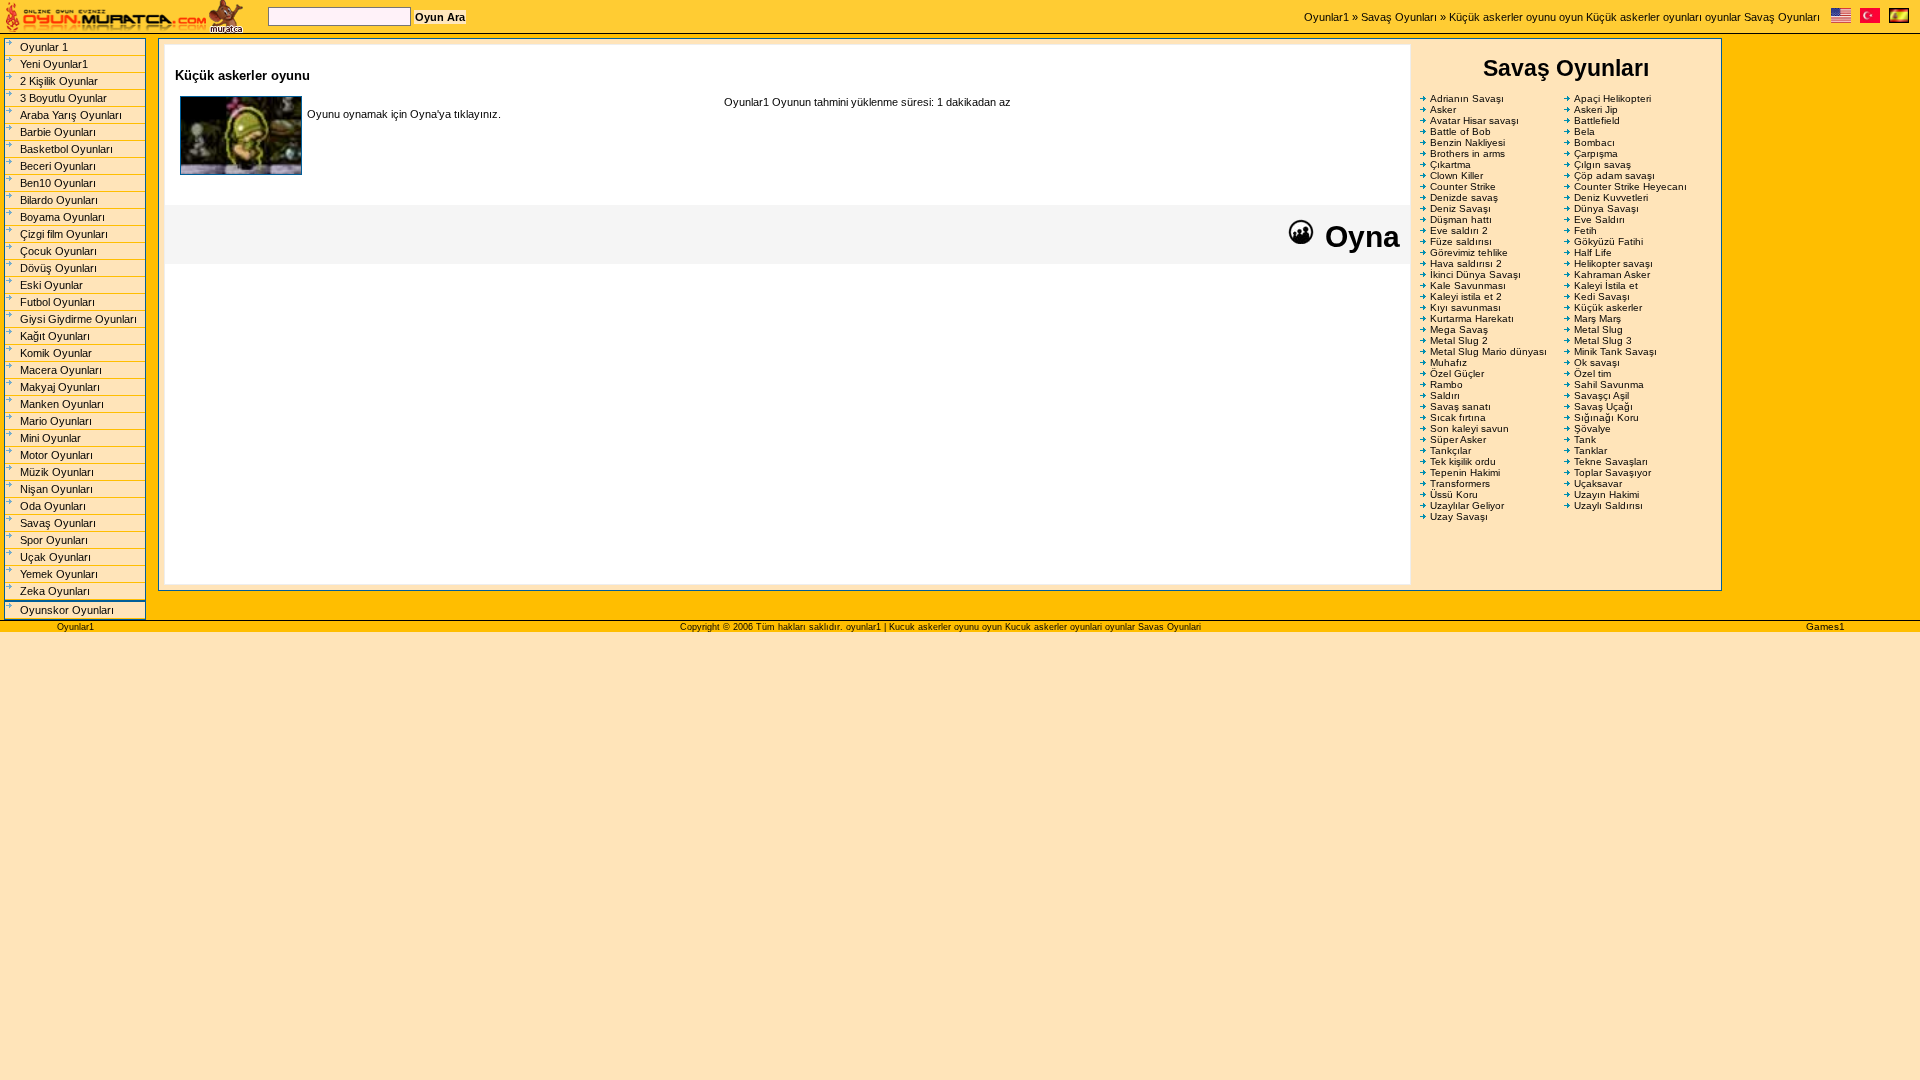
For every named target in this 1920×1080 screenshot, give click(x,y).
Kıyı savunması (1465, 307)
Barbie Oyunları (58, 132)
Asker (1443, 109)
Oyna (1358, 236)
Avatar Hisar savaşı (1474, 120)
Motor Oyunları (56, 455)
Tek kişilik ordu (1463, 461)
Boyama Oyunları (62, 217)
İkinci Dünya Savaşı (1475, 274)
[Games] (1841, 19)
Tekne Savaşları (1611, 461)
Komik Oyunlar (56, 353)
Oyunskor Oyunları (67, 610)
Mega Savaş (1459, 329)
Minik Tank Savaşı (1615, 351)
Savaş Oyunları (1399, 17)
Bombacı (1594, 142)
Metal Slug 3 (1603, 340)
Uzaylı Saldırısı (1608, 505)
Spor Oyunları (54, 540)
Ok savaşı (1597, 362)
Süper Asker (1458, 439)
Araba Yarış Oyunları (71, 115)
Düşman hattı (1461, 219)
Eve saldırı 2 (1459, 230)
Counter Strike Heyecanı (1630, 186)
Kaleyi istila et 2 (1466, 296)
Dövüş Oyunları (58, 268)
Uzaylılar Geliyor (1467, 505)
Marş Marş (1597, 318)
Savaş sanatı (1460, 406)
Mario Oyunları (56, 421)
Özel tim (1592, 373)
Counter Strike (1463, 186)
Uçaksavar (1598, 483)
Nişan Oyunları (56, 489)
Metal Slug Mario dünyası (1488, 351)
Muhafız (1448, 362)
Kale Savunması (1468, 285)
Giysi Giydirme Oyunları (78, 319)
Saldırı (1445, 395)
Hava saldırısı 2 (1466, 263)
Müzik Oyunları (57, 472)
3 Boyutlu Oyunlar (63, 98)
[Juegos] (1899, 19)
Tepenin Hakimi (1465, 472)
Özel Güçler (1457, 373)
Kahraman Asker (1612, 274)
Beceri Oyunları (58, 166)
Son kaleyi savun (1469, 428)
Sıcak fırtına (1458, 417)
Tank (1585, 439)
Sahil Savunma (1609, 384)
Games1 (1825, 626)
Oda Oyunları (53, 506)
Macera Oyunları (61, 370)
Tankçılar (1450, 450)
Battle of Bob (1460, 131)
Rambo (1446, 384)
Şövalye (1592, 428)
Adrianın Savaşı (1467, 98)
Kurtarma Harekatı (1472, 318)
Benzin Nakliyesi (1467, 142)
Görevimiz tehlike (1469, 252)
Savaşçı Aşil (1601, 395)
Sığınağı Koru (1606, 417)
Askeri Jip (1596, 109)
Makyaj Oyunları (60, 387)
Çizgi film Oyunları (64, 234)
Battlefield (1597, 120)
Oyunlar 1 (44, 47)
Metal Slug (1598, 329)
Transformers (1460, 483)
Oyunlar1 (1326, 17)
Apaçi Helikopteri (1612, 98)
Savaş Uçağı (1603, 406)
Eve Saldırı (1599, 219)
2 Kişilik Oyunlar (59, 81)
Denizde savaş (1464, 197)
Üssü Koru (1454, 494)
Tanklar (1590, 450)
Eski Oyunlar (51, 285)
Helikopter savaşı (1613, 263)
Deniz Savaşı (1460, 208)
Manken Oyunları (62, 404)
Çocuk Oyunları (58, 251)
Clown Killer (1456, 175)
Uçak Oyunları (55, 557)
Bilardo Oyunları (59, 200)
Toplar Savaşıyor (1612, 472)
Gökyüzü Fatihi (1608, 241)
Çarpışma (1596, 153)
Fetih (1585, 230)
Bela (1584, 131)
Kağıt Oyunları (55, 336)
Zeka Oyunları (55, 591)
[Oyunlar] (1870, 19)
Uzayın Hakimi (1606, 494)
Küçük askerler (1608, 307)
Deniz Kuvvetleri (1611, 197)
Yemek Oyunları (59, 574)
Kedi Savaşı (1602, 296)
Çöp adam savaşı (1614, 175)
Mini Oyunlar (50, 438)
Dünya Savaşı (1606, 208)
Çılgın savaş (1602, 164)
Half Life (1593, 252)
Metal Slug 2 (1459, 340)
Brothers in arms (1467, 153)
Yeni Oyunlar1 (54, 64)
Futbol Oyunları (57, 302)
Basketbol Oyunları (66, 149)
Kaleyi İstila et (1606, 285)
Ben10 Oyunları (58, 183)
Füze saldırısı (1461, 241)
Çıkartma (1450, 164)
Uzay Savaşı (1459, 516)
